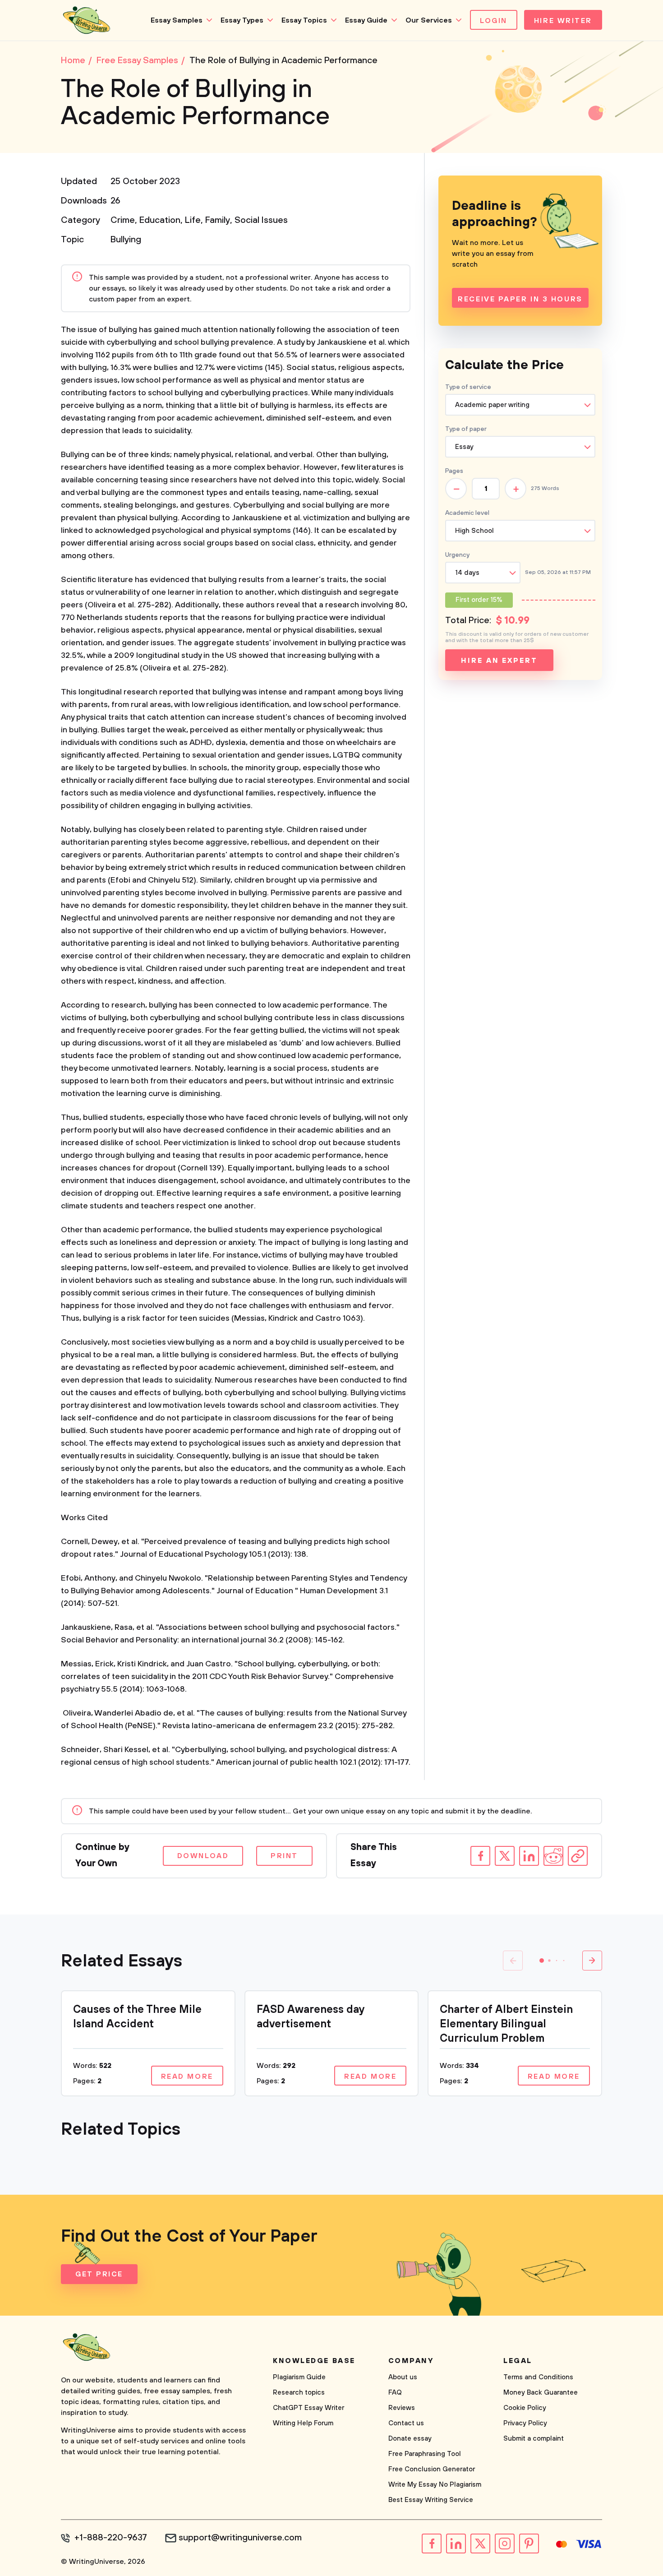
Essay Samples (177, 20)
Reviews (402, 2408)
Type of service (468, 387)
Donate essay (410, 2439)
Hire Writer (563, 21)
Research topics (299, 2393)
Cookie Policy (525, 2408)
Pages (454, 471)
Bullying (126, 240)
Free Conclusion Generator (432, 2469)
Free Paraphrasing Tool (425, 2454)
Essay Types (242, 20)
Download (203, 1856)
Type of (466, 429)
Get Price (99, 2274)
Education (160, 220)
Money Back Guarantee (541, 2393)
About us (403, 2377)
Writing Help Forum (303, 2423)
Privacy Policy (525, 2423)
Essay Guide (366, 20)
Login (494, 21)
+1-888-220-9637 (111, 2538)
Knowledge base (314, 2361)
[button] (542, 1961)
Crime (123, 220)
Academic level (467, 513)
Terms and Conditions (538, 2377)
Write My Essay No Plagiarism (435, 2485)
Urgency (457, 555)
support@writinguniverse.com (240, 2538)
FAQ (395, 2393)
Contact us (406, 2423)
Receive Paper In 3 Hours (520, 299)
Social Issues (261, 220)
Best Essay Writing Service (431, 2500)
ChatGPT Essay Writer (308, 2408)
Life (193, 220)
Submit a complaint (534, 2439)
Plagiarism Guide (299, 2377)
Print (284, 1856)
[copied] (578, 1856)
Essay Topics (304, 20)
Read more (187, 2077)
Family (218, 220)
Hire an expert (499, 661)
